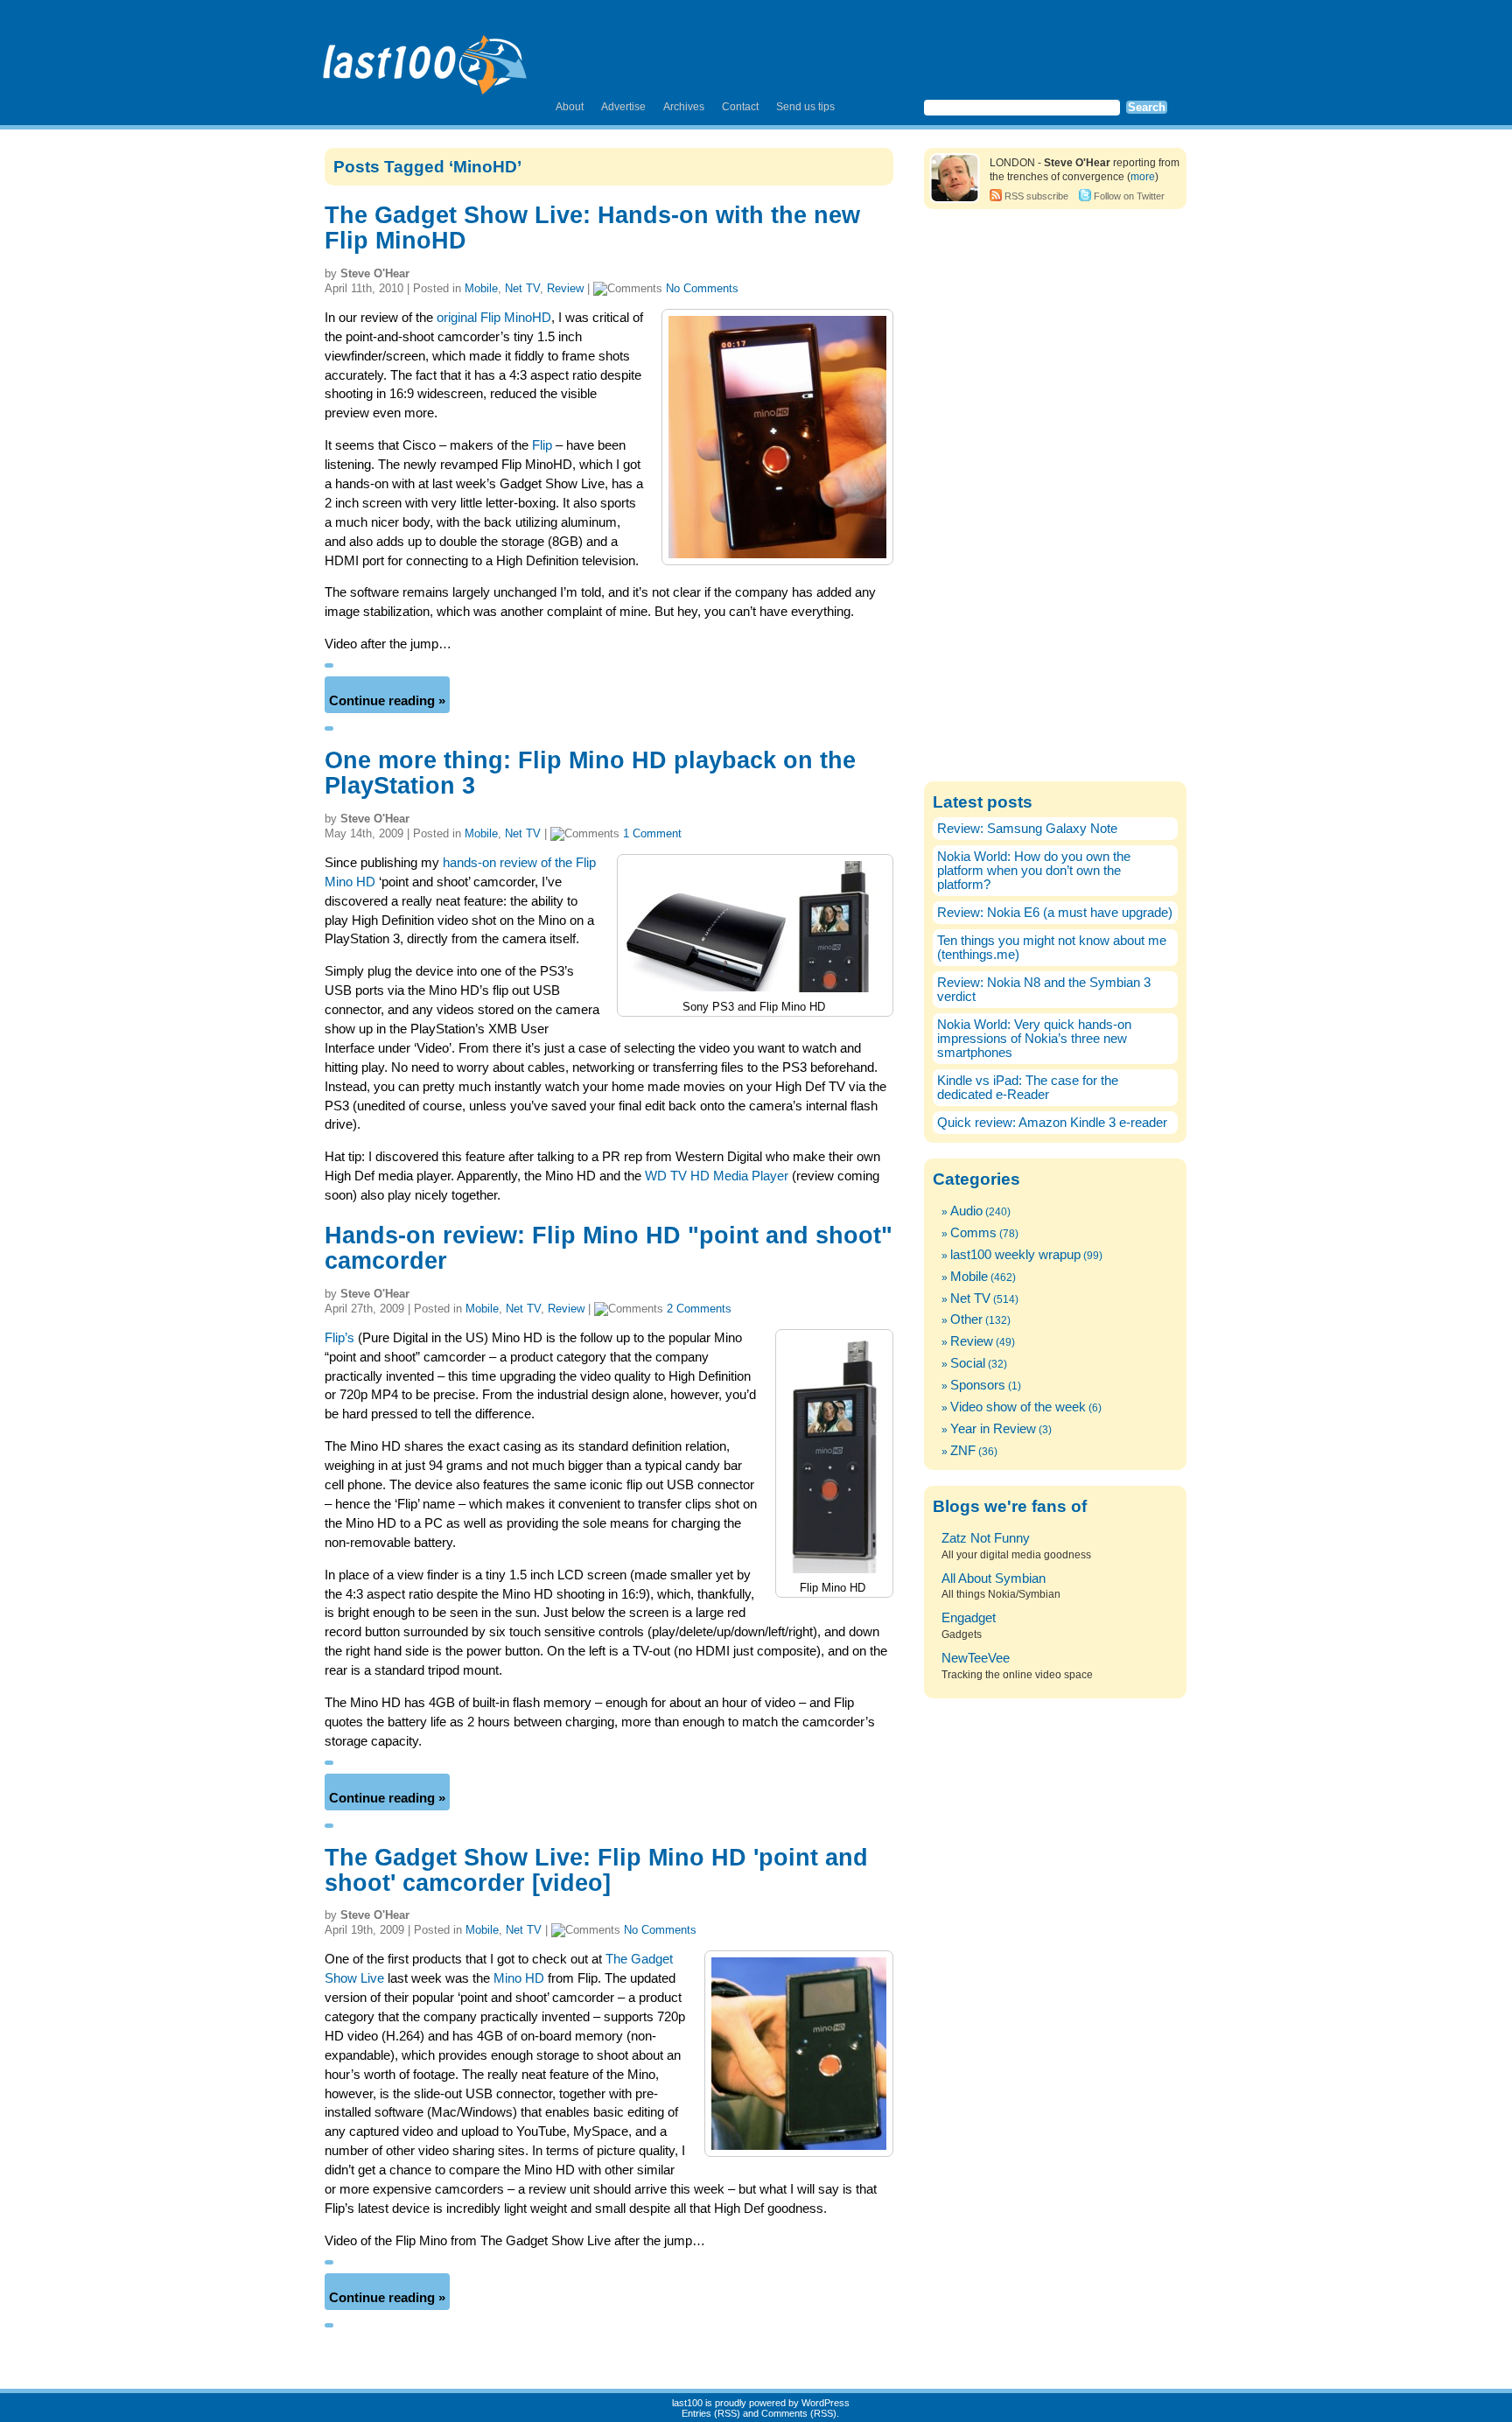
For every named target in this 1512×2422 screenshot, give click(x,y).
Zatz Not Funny (986, 1538)
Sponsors (978, 1385)
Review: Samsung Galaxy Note (1027, 829)
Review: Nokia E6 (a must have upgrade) (1055, 913)
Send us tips (805, 107)
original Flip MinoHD (494, 318)
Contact (740, 107)
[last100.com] (426, 58)
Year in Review (993, 1429)
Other (966, 1319)
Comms (973, 1233)
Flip (542, 445)
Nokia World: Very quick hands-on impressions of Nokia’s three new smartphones (1034, 1039)
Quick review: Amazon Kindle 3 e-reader (1052, 1123)
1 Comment (652, 833)
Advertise (623, 107)
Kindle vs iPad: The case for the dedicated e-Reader (1028, 1088)
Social (968, 1363)
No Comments (702, 288)
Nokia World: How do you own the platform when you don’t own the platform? (1034, 871)
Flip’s (339, 1338)
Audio (966, 1211)
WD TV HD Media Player (717, 1176)
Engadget (969, 1618)
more (1143, 177)
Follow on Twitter (1129, 196)
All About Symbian (994, 1578)
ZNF (963, 1451)
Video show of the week (1018, 1407)
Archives (684, 107)
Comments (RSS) (799, 2413)
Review (565, 288)
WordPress (826, 2403)
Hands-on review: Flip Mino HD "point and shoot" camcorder (609, 1248)
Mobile (481, 288)
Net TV (522, 288)
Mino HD (519, 1978)
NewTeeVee (976, 1658)
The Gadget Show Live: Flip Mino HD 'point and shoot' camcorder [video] (596, 1870)
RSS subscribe (1036, 196)
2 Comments (699, 1309)
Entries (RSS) (711, 2413)
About (570, 107)
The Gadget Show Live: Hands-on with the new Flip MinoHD (592, 228)
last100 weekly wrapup (1015, 1255)
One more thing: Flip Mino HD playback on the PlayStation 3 (590, 773)
